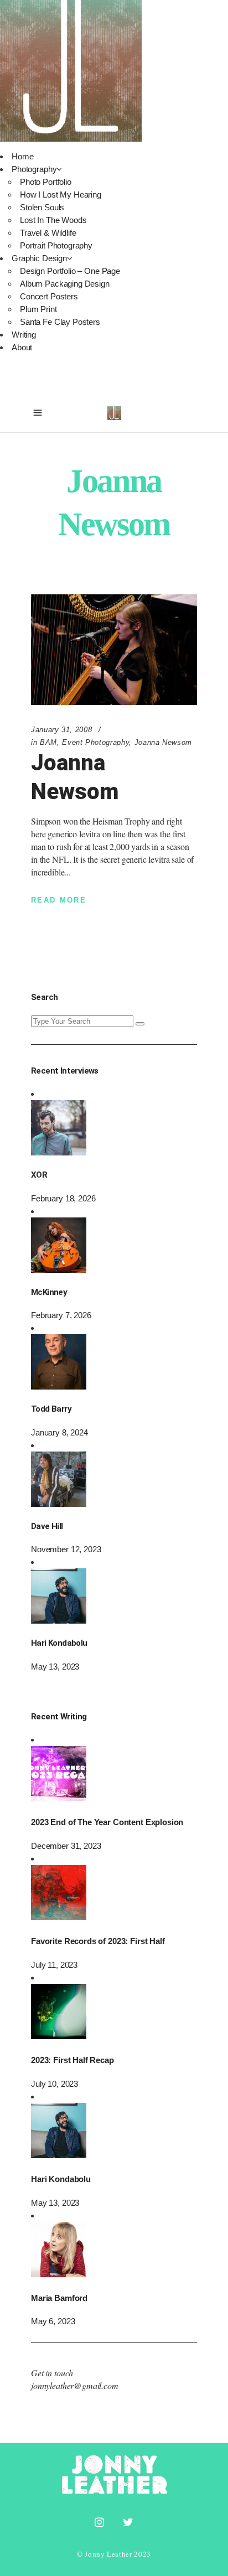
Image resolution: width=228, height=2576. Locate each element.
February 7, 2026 (61, 1315)
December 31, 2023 (66, 1846)
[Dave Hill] (59, 1504)
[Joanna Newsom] (114, 650)
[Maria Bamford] (59, 2274)
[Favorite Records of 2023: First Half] (59, 1917)
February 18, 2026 (63, 1198)
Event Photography (95, 742)
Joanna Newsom (163, 742)
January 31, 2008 (61, 730)
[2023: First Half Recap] (59, 2036)
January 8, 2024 (59, 1432)
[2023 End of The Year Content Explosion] (59, 1798)
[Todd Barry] (59, 1387)
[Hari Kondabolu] (59, 1621)
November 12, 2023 (66, 1549)
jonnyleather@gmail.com (75, 2385)
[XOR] (59, 1152)
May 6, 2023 (53, 2321)
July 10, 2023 (55, 2084)
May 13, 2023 (55, 1667)
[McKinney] (59, 1270)
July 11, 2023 (54, 1965)
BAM (48, 742)
